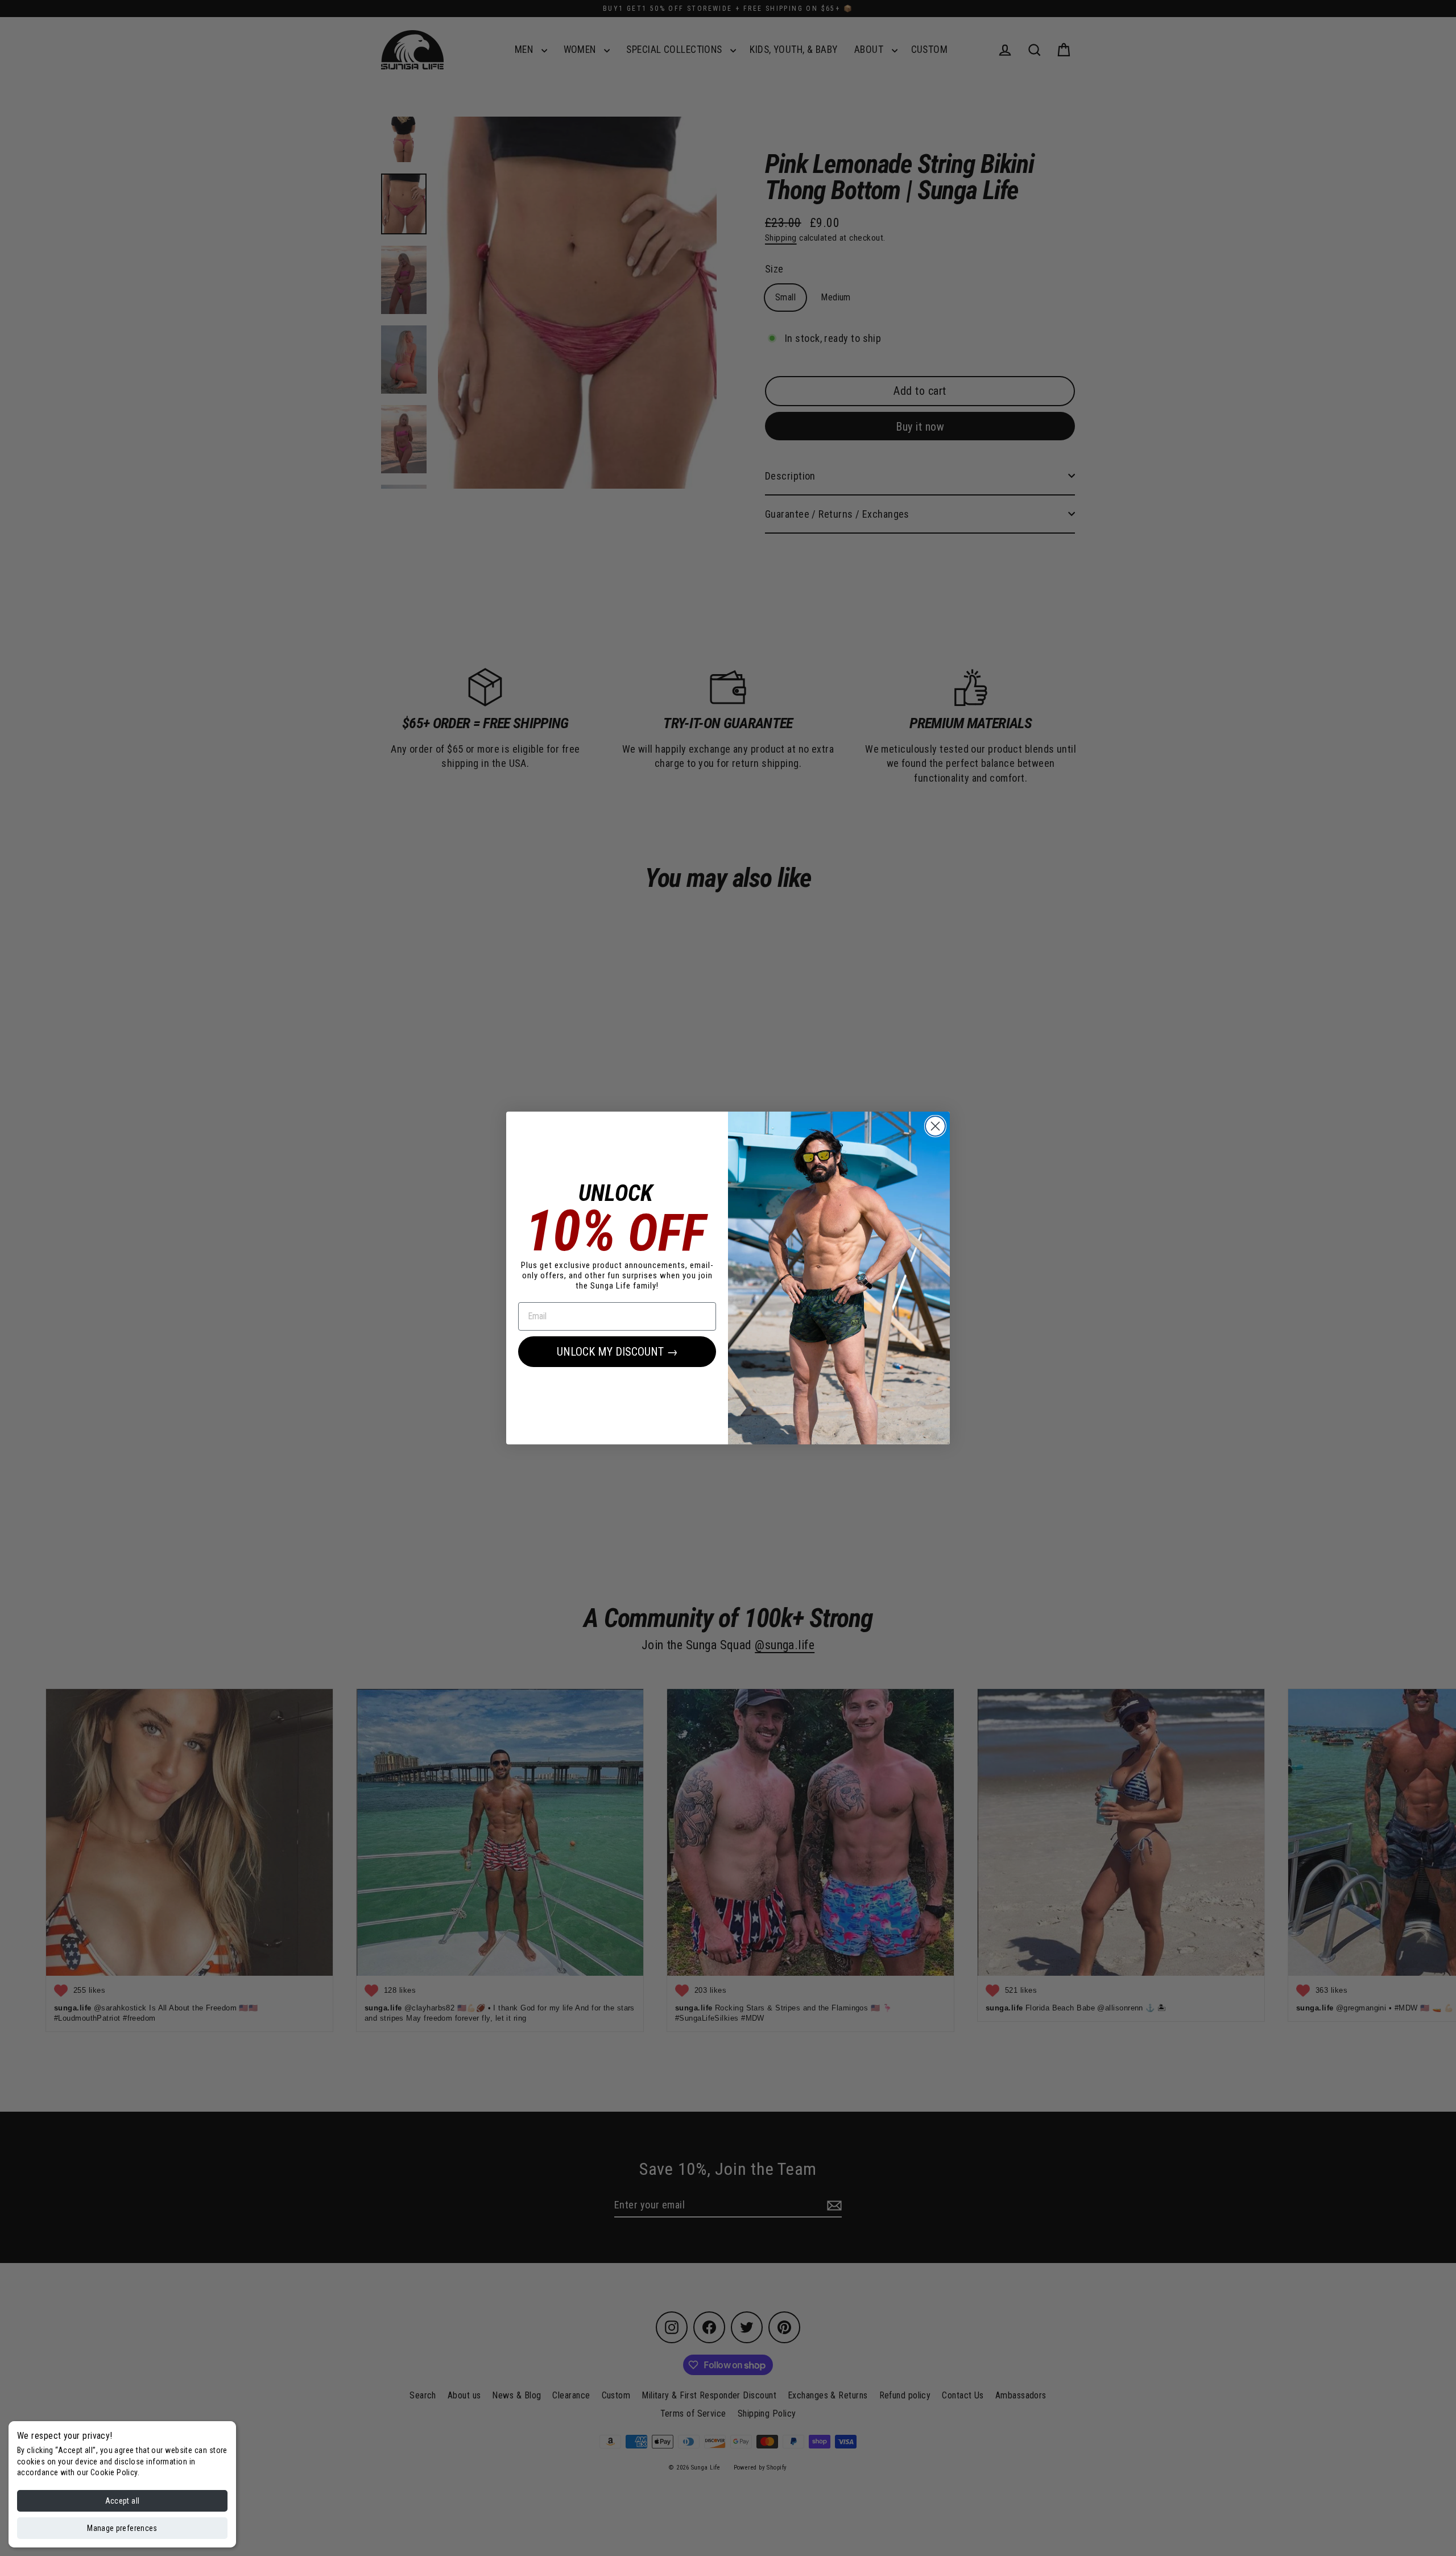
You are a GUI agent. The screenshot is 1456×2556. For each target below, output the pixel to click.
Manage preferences (122, 2528)
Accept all (123, 2501)
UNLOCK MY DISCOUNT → (617, 1352)
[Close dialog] (935, 1126)
